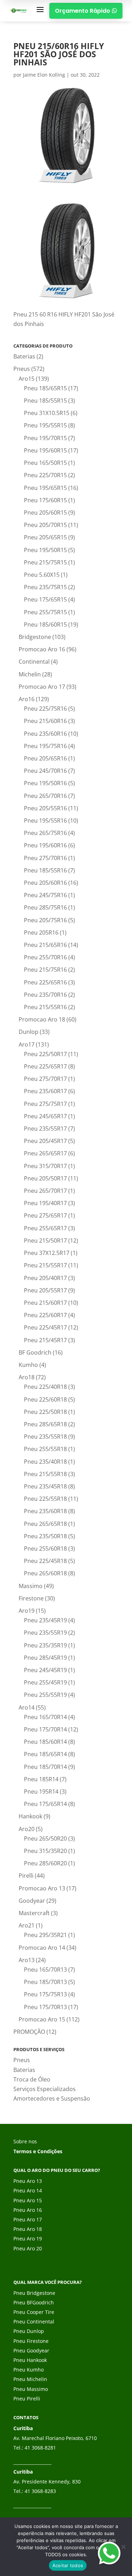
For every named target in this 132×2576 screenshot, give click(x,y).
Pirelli (26, 1876)
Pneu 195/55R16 (45, 821)
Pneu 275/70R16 (45, 858)
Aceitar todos (68, 2565)
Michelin (30, 674)
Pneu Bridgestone (34, 2293)
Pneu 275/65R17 (45, 1215)
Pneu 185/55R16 (45, 870)
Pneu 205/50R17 (45, 1178)
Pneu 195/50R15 (45, 550)
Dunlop (29, 1032)
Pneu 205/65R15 (45, 537)
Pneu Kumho (29, 2370)
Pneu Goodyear (31, 2350)
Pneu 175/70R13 (45, 2007)
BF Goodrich (35, 1352)
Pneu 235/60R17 (45, 1091)
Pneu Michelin (30, 2379)
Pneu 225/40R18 (45, 1387)
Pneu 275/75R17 (45, 1104)
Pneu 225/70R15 (45, 475)
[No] (123, 2547)
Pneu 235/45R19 (45, 1620)
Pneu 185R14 (41, 1779)
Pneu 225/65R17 (45, 1066)
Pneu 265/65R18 (45, 1524)
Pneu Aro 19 (28, 2239)
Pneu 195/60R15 (45, 450)
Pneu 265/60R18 (45, 1573)
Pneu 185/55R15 (45, 401)
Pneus (22, 369)
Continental (34, 662)
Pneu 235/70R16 (45, 995)
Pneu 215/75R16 (45, 970)
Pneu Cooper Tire (34, 2312)
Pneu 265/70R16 (45, 796)
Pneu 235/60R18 (45, 1511)
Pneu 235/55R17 (45, 1129)
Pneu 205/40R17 (45, 1278)
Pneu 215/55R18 (45, 1474)
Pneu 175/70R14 (45, 1729)
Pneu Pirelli (27, 2399)
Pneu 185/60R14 (45, 1742)
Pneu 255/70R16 (45, 957)
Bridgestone (35, 637)
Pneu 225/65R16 (45, 982)
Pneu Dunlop (29, 2331)
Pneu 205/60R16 (45, 883)
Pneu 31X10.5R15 (47, 413)
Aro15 (27, 379)
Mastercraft (34, 1913)
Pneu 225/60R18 (45, 1399)
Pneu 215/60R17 (45, 1303)
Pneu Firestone (31, 2341)
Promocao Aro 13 (42, 1888)
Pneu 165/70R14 (45, 1717)
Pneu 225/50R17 (45, 1054)
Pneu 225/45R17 (45, 1327)
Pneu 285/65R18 (45, 1424)
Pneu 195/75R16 (45, 746)
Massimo (31, 1586)
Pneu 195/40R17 (45, 1203)
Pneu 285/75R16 (45, 907)
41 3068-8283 (40, 2491)
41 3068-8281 (40, 2448)
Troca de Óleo (32, 2079)
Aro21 (27, 1925)
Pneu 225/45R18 (45, 1561)
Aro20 (27, 1829)
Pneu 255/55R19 (45, 1695)
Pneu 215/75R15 (45, 562)
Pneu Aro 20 (28, 2248)
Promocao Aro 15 (42, 2019)
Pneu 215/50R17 (45, 1240)
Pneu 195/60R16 (45, 845)
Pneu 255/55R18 (45, 1449)
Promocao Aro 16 (42, 649)
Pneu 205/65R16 (45, 758)
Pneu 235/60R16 (45, 734)
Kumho (28, 1365)
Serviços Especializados (45, 2089)
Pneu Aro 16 (28, 2210)
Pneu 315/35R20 (45, 1851)
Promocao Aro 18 (42, 1019)
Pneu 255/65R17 (45, 1228)
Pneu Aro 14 (28, 2190)
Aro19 (27, 1611)
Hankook (30, 1816)
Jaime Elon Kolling (44, 75)
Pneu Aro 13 (28, 2181)
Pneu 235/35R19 (45, 1645)
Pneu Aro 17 (28, 2219)
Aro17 (27, 1044)
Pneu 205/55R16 (45, 808)
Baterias (24, 356)
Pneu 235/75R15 (45, 587)
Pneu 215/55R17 (45, 1265)
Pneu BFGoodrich (34, 2302)
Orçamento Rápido (86, 11)
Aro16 (27, 699)
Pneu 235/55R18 (45, 1437)
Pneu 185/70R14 (45, 1767)
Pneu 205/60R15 (45, 513)
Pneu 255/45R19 (45, 1682)
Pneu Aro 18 (28, 2229)
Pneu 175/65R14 (45, 1804)
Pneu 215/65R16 (45, 945)
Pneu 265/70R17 (45, 1191)
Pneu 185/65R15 (45, 388)
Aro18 (27, 1377)
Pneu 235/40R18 (45, 1462)
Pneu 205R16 (41, 932)
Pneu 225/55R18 (45, 1499)
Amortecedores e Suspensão (52, 2098)
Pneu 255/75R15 (45, 612)
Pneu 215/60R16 (45, 721)
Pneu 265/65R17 (45, 1153)
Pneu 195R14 (41, 1792)
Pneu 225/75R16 (45, 709)
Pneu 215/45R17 (45, 1340)
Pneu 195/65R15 (45, 488)
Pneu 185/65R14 (45, 1754)
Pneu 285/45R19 (45, 1658)
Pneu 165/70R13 (45, 1970)
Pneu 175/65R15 (45, 599)
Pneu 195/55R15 (45, 425)
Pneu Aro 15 (28, 2200)
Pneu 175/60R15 (45, 500)
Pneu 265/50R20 (45, 1838)
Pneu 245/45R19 (45, 1670)
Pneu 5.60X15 (42, 575)
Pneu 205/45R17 (45, 1141)
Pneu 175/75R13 (45, 1994)
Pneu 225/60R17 (45, 1315)
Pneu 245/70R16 (45, 771)
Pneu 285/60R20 (45, 1863)
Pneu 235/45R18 (45, 1486)
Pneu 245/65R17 (45, 1116)
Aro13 (27, 1960)
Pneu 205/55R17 (45, 1290)
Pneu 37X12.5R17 (47, 1253)
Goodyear (32, 1901)
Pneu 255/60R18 (45, 1548)
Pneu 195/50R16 (45, 783)
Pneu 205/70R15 (45, 525)
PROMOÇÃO (29, 2032)
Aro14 (27, 1707)
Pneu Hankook (30, 2360)
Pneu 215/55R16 (45, 1007)
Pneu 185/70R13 (45, 1982)
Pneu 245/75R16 (45, 895)
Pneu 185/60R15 (45, 624)
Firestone (31, 1598)
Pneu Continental (34, 2322)
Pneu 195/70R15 (45, 438)
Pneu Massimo (31, 2389)
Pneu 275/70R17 (45, 1079)
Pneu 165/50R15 (45, 463)
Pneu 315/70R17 (45, 1166)
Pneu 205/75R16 (45, 920)
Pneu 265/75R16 (45, 833)
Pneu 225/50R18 (45, 1412)
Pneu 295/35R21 (45, 1935)
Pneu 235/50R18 (45, 1536)
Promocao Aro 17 (42, 687)
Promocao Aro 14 (42, 1948)
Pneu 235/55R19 (45, 1633)
